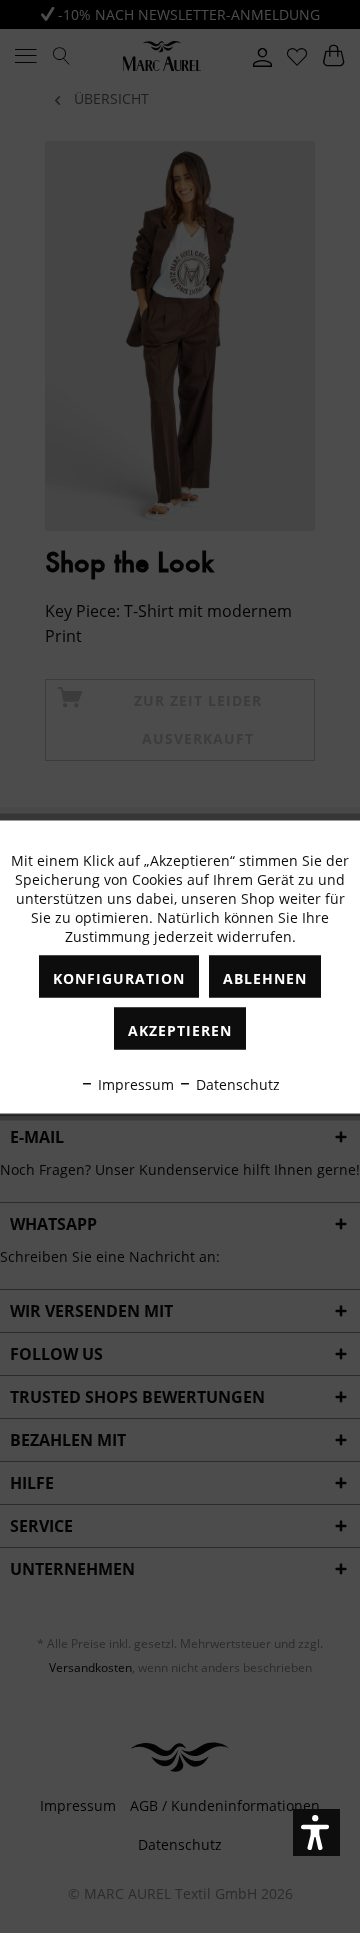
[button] (316, 1832)
